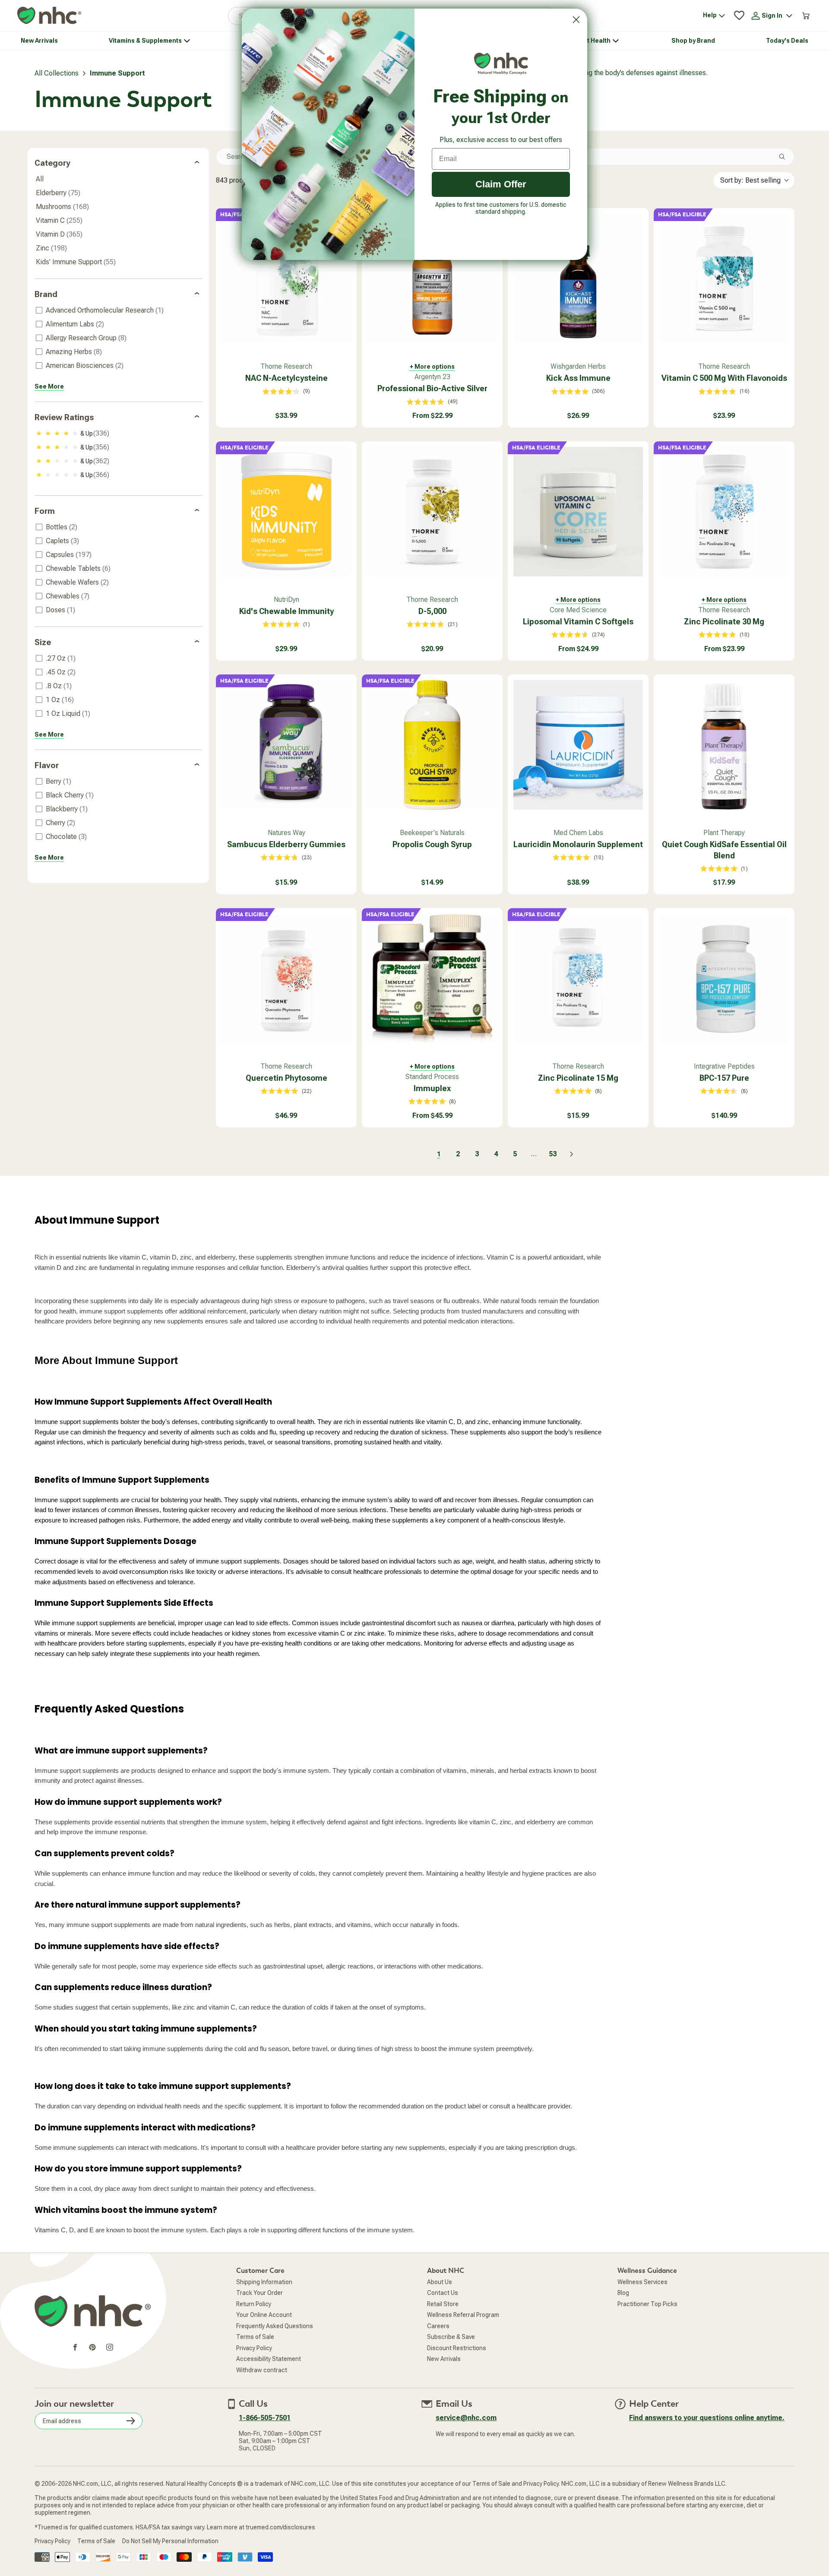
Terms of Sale (255, 2337)
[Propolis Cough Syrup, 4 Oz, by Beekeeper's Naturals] (432, 745)
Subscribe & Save (451, 2337)
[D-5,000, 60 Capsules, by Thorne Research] (432, 512)
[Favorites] (739, 16)
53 (553, 1154)
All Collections (57, 73)
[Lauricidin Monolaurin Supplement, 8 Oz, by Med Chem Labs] (578, 745)
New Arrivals (444, 2359)
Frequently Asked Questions (275, 2326)
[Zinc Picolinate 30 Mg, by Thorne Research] (724, 512)
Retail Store (443, 2304)
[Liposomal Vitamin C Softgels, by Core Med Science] (578, 512)
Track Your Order (259, 2293)
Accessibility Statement (269, 2359)
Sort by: (750, 180)
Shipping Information (264, 2282)
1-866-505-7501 (265, 2418)
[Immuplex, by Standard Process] (432, 978)
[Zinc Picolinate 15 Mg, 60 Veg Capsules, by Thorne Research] (578, 978)
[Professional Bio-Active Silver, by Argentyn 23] (432, 278)
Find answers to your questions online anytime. (707, 2418)
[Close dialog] (576, 20)
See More (49, 386)
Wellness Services (642, 2282)
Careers (438, 2326)
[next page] (572, 1154)
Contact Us (443, 2293)
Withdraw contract (262, 2370)
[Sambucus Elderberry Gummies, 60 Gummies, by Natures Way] (286, 745)
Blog (623, 2293)
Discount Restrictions (457, 2348)
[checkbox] (117, 310)
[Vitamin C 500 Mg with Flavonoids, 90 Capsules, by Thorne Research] (724, 278)
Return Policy (254, 2304)
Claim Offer (501, 184)
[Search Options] (785, 157)
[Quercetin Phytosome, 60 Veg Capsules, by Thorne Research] (286, 978)
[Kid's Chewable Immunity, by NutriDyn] (286, 512)
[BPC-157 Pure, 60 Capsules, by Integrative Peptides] (724, 978)
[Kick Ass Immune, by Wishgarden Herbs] (578, 278)
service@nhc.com (466, 2418)
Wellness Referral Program (463, 2315)
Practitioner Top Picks (647, 2304)
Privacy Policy (254, 2348)
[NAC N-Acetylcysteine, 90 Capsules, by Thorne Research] (286, 278)
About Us (440, 2282)
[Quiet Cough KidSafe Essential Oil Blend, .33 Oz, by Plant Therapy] (724, 745)
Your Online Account (264, 2315)
